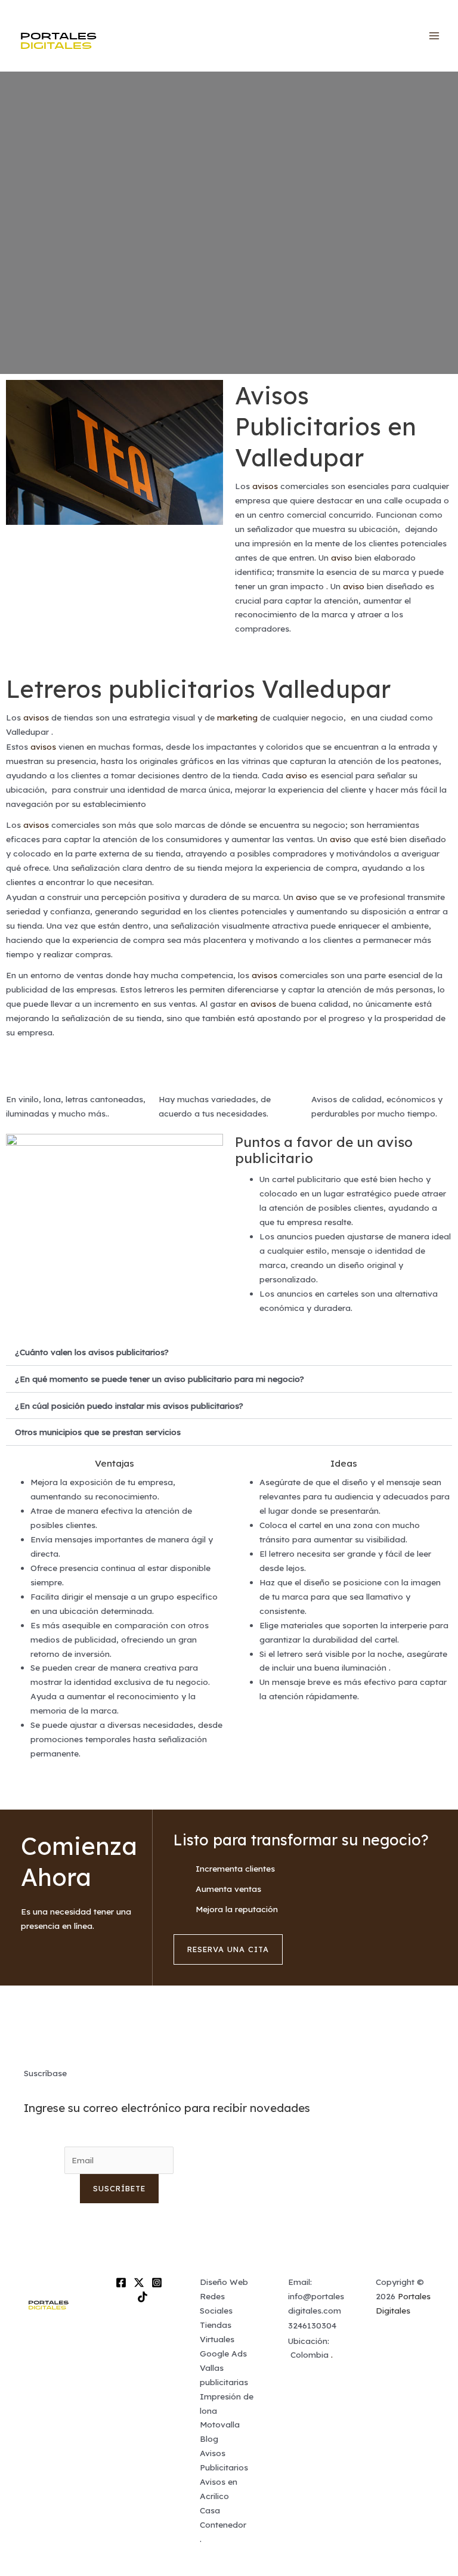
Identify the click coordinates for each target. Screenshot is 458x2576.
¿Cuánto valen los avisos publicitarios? (92, 1352)
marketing (237, 717)
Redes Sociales (216, 2303)
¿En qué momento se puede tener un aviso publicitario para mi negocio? (160, 1379)
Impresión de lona (227, 2403)
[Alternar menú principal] (434, 36)
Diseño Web (224, 2282)
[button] (229, 1352)
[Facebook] (121, 2283)
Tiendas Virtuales (217, 2332)
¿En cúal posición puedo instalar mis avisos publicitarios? (129, 1405)
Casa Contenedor (223, 2517)
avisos (265, 486)
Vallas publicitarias (224, 2375)
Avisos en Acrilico (219, 2489)
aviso (342, 557)
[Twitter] (139, 2283)
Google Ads (223, 2353)
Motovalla (220, 2424)
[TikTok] (143, 2297)
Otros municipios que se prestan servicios (98, 1432)
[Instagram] (157, 2283)
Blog (209, 2439)
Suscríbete (119, 2188)
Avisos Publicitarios (224, 2460)
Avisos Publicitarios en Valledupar (326, 426)
